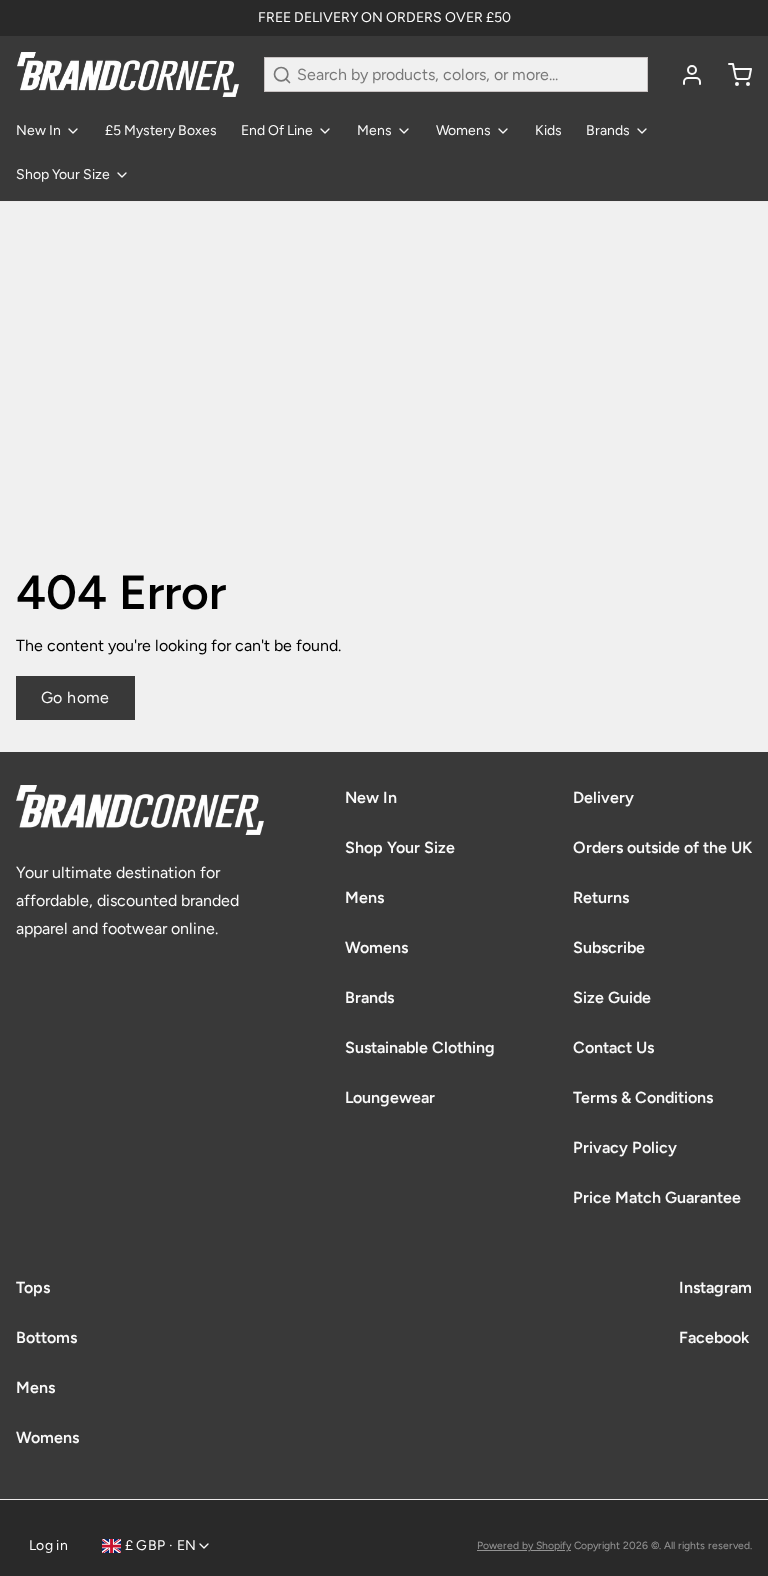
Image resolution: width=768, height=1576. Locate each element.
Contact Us (613, 1047)
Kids (548, 130)
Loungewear (390, 1097)
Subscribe (609, 947)
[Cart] (732, 75)
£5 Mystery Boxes (161, 130)
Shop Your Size (63, 174)
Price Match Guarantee (657, 1197)
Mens (374, 130)
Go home (75, 697)
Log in (48, 1545)
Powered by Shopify (524, 1545)
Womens (463, 130)
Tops (33, 1287)
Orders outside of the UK (662, 847)
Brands (608, 130)
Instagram (715, 1287)
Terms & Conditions (643, 1097)
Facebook (714, 1337)
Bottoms (46, 1337)
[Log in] (684, 75)
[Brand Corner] (128, 74)
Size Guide (612, 997)
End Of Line (277, 130)
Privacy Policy (625, 1147)
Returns (601, 897)
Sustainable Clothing (420, 1047)
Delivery (603, 797)
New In (38, 130)
